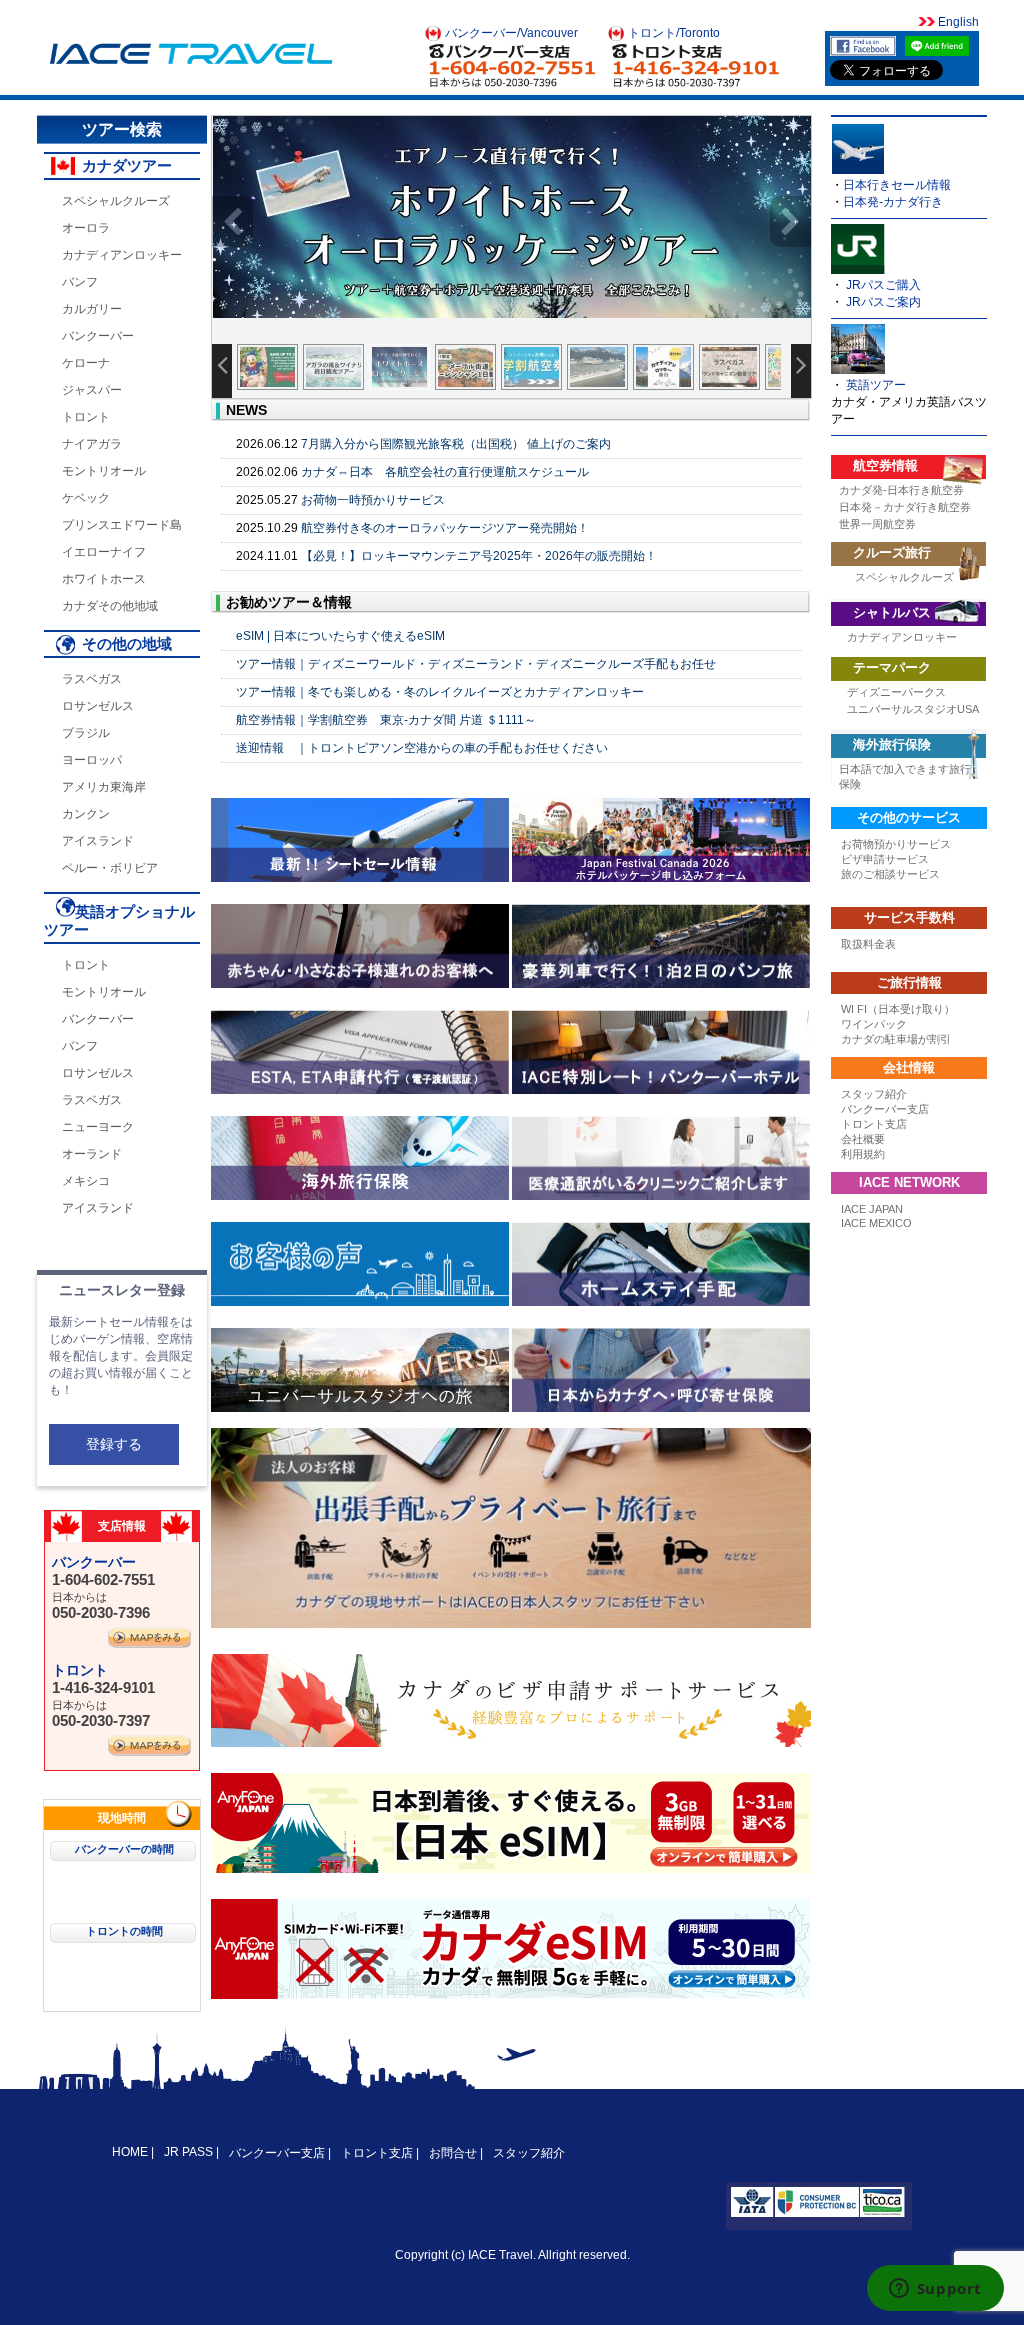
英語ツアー (876, 385)
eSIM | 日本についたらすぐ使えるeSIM (340, 636)
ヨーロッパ (92, 760)
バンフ (80, 282)
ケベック (86, 498)
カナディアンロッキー (122, 255)
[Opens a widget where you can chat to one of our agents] (935, 2290)
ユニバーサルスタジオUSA (913, 709)
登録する (114, 1444)
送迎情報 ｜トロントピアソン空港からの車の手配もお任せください (422, 748)
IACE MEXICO (876, 1223)
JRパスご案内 (883, 302)
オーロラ (86, 228)
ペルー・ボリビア (110, 868)
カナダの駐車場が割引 (896, 1039)
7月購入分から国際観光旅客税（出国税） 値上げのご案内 (456, 444)
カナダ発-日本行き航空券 (901, 490)
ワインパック (874, 1024)
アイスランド (98, 841)
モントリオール (104, 471)
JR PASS (188, 2152)
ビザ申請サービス (885, 859)
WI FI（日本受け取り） (898, 1009)
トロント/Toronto (674, 33)
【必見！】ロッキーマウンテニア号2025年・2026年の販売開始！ (479, 556)
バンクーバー (98, 336)
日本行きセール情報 (897, 185)
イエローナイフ (104, 552)
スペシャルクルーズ (116, 201)
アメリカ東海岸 (104, 787)
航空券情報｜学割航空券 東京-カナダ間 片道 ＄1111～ (386, 720)
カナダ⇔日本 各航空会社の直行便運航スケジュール (445, 472)
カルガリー (92, 309)
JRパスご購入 (883, 285)
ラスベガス (92, 679)
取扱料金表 (868, 944)
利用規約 (863, 1154)
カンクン (86, 814)
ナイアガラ (92, 444)
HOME (131, 2152)
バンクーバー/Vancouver (511, 33)
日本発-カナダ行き (893, 202)
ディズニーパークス (896, 692)
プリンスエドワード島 (122, 525)
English (957, 22)
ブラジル (86, 733)
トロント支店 (874, 1124)
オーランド (92, 1154)
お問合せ (453, 2153)
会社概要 (863, 1139)
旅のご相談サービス (890, 874)
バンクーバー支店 (885, 1109)
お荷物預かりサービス (896, 844)
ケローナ (86, 363)
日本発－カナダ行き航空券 (905, 507)
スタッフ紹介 (874, 1094)
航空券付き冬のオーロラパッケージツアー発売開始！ (445, 528)
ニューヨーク (98, 1127)
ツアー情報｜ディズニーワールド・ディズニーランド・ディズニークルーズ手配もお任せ (476, 664)
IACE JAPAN (872, 1209)
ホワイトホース (104, 579)
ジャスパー (92, 390)
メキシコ (86, 1181)
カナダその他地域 (110, 606)
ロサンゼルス (98, 706)
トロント (86, 417)
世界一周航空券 (877, 524)
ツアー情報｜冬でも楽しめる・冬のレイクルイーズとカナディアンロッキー (440, 692)
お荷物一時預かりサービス (373, 500)
